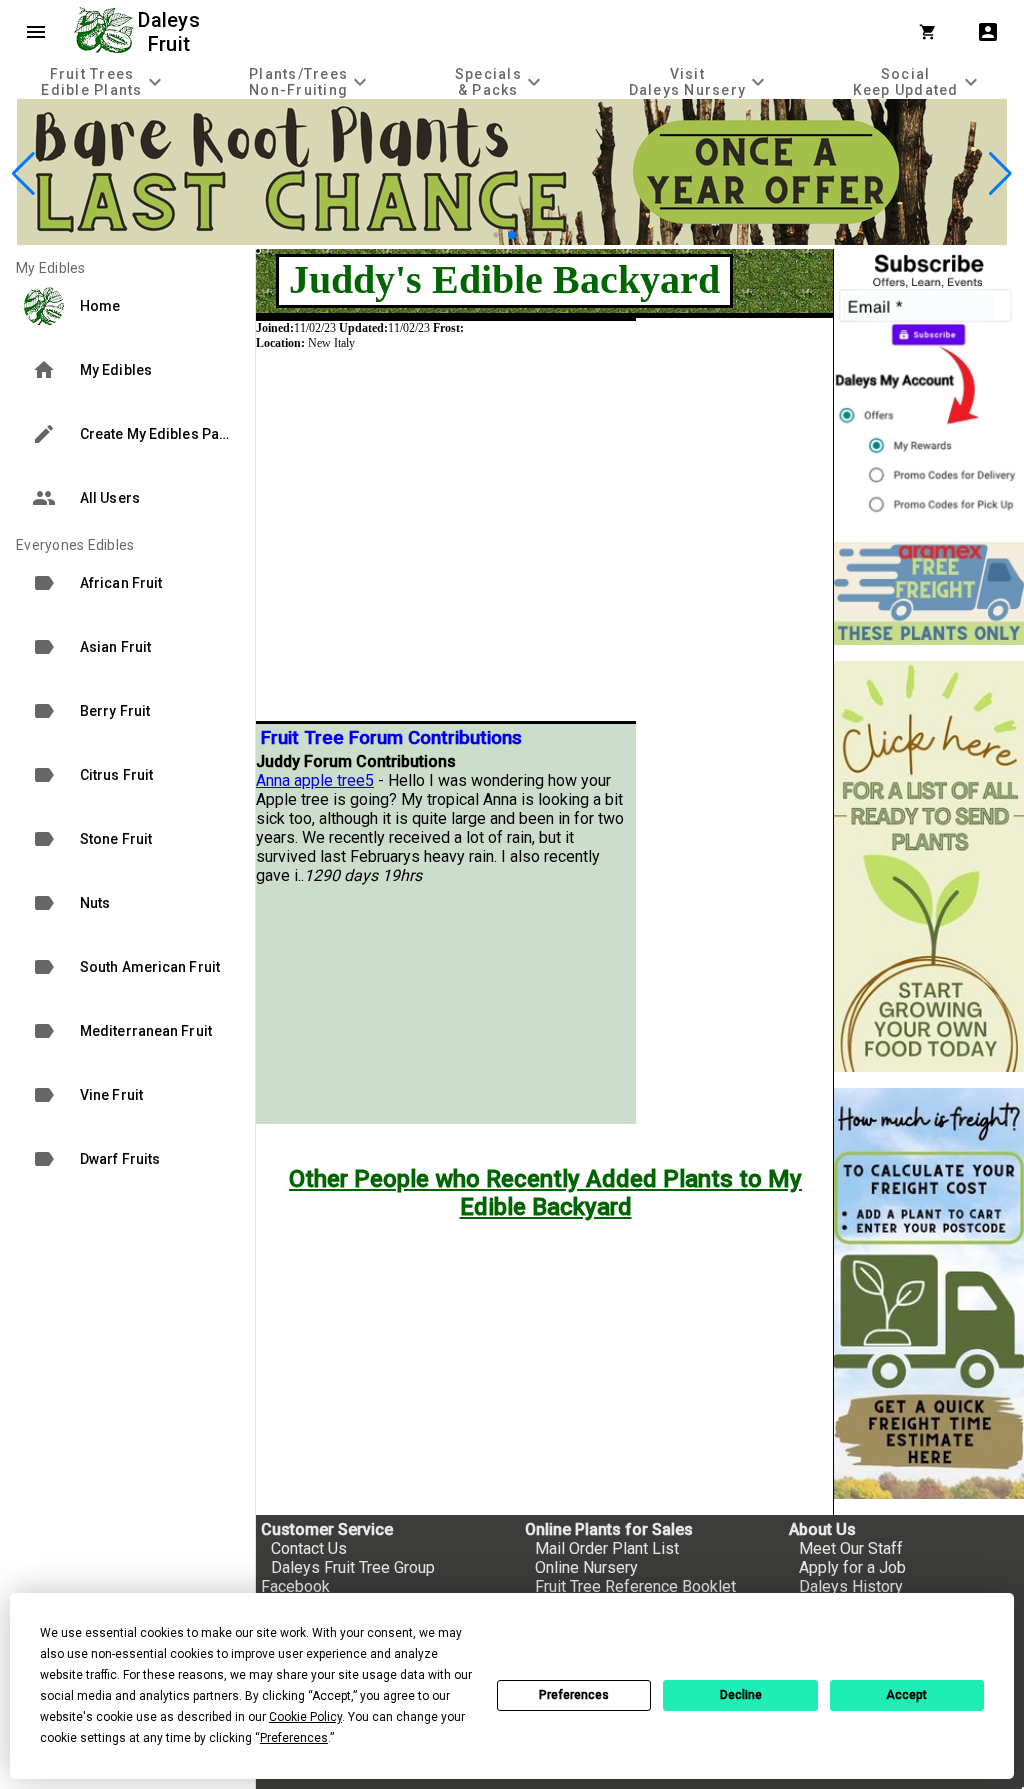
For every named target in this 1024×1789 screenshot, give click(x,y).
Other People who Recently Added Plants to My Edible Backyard (545, 1193)
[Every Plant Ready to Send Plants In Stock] (929, 866)
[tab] (104, 81)
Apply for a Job (852, 1567)
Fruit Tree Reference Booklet (635, 1586)
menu (36, 32)
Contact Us (309, 1548)
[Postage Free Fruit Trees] (929, 593)
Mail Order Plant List (607, 1548)
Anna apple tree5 (315, 780)
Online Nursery (586, 1567)
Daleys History (851, 1586)
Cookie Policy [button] (305, 1717)
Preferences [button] (294, 1738)
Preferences (574, 1695)
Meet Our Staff (851, 1548)
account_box (988, 32)
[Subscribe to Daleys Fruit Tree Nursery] (929, 387)
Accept (906, 1695)
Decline (741, 1695)
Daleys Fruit (171, 32)
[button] (480, 235)
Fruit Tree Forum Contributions (391, 738)
